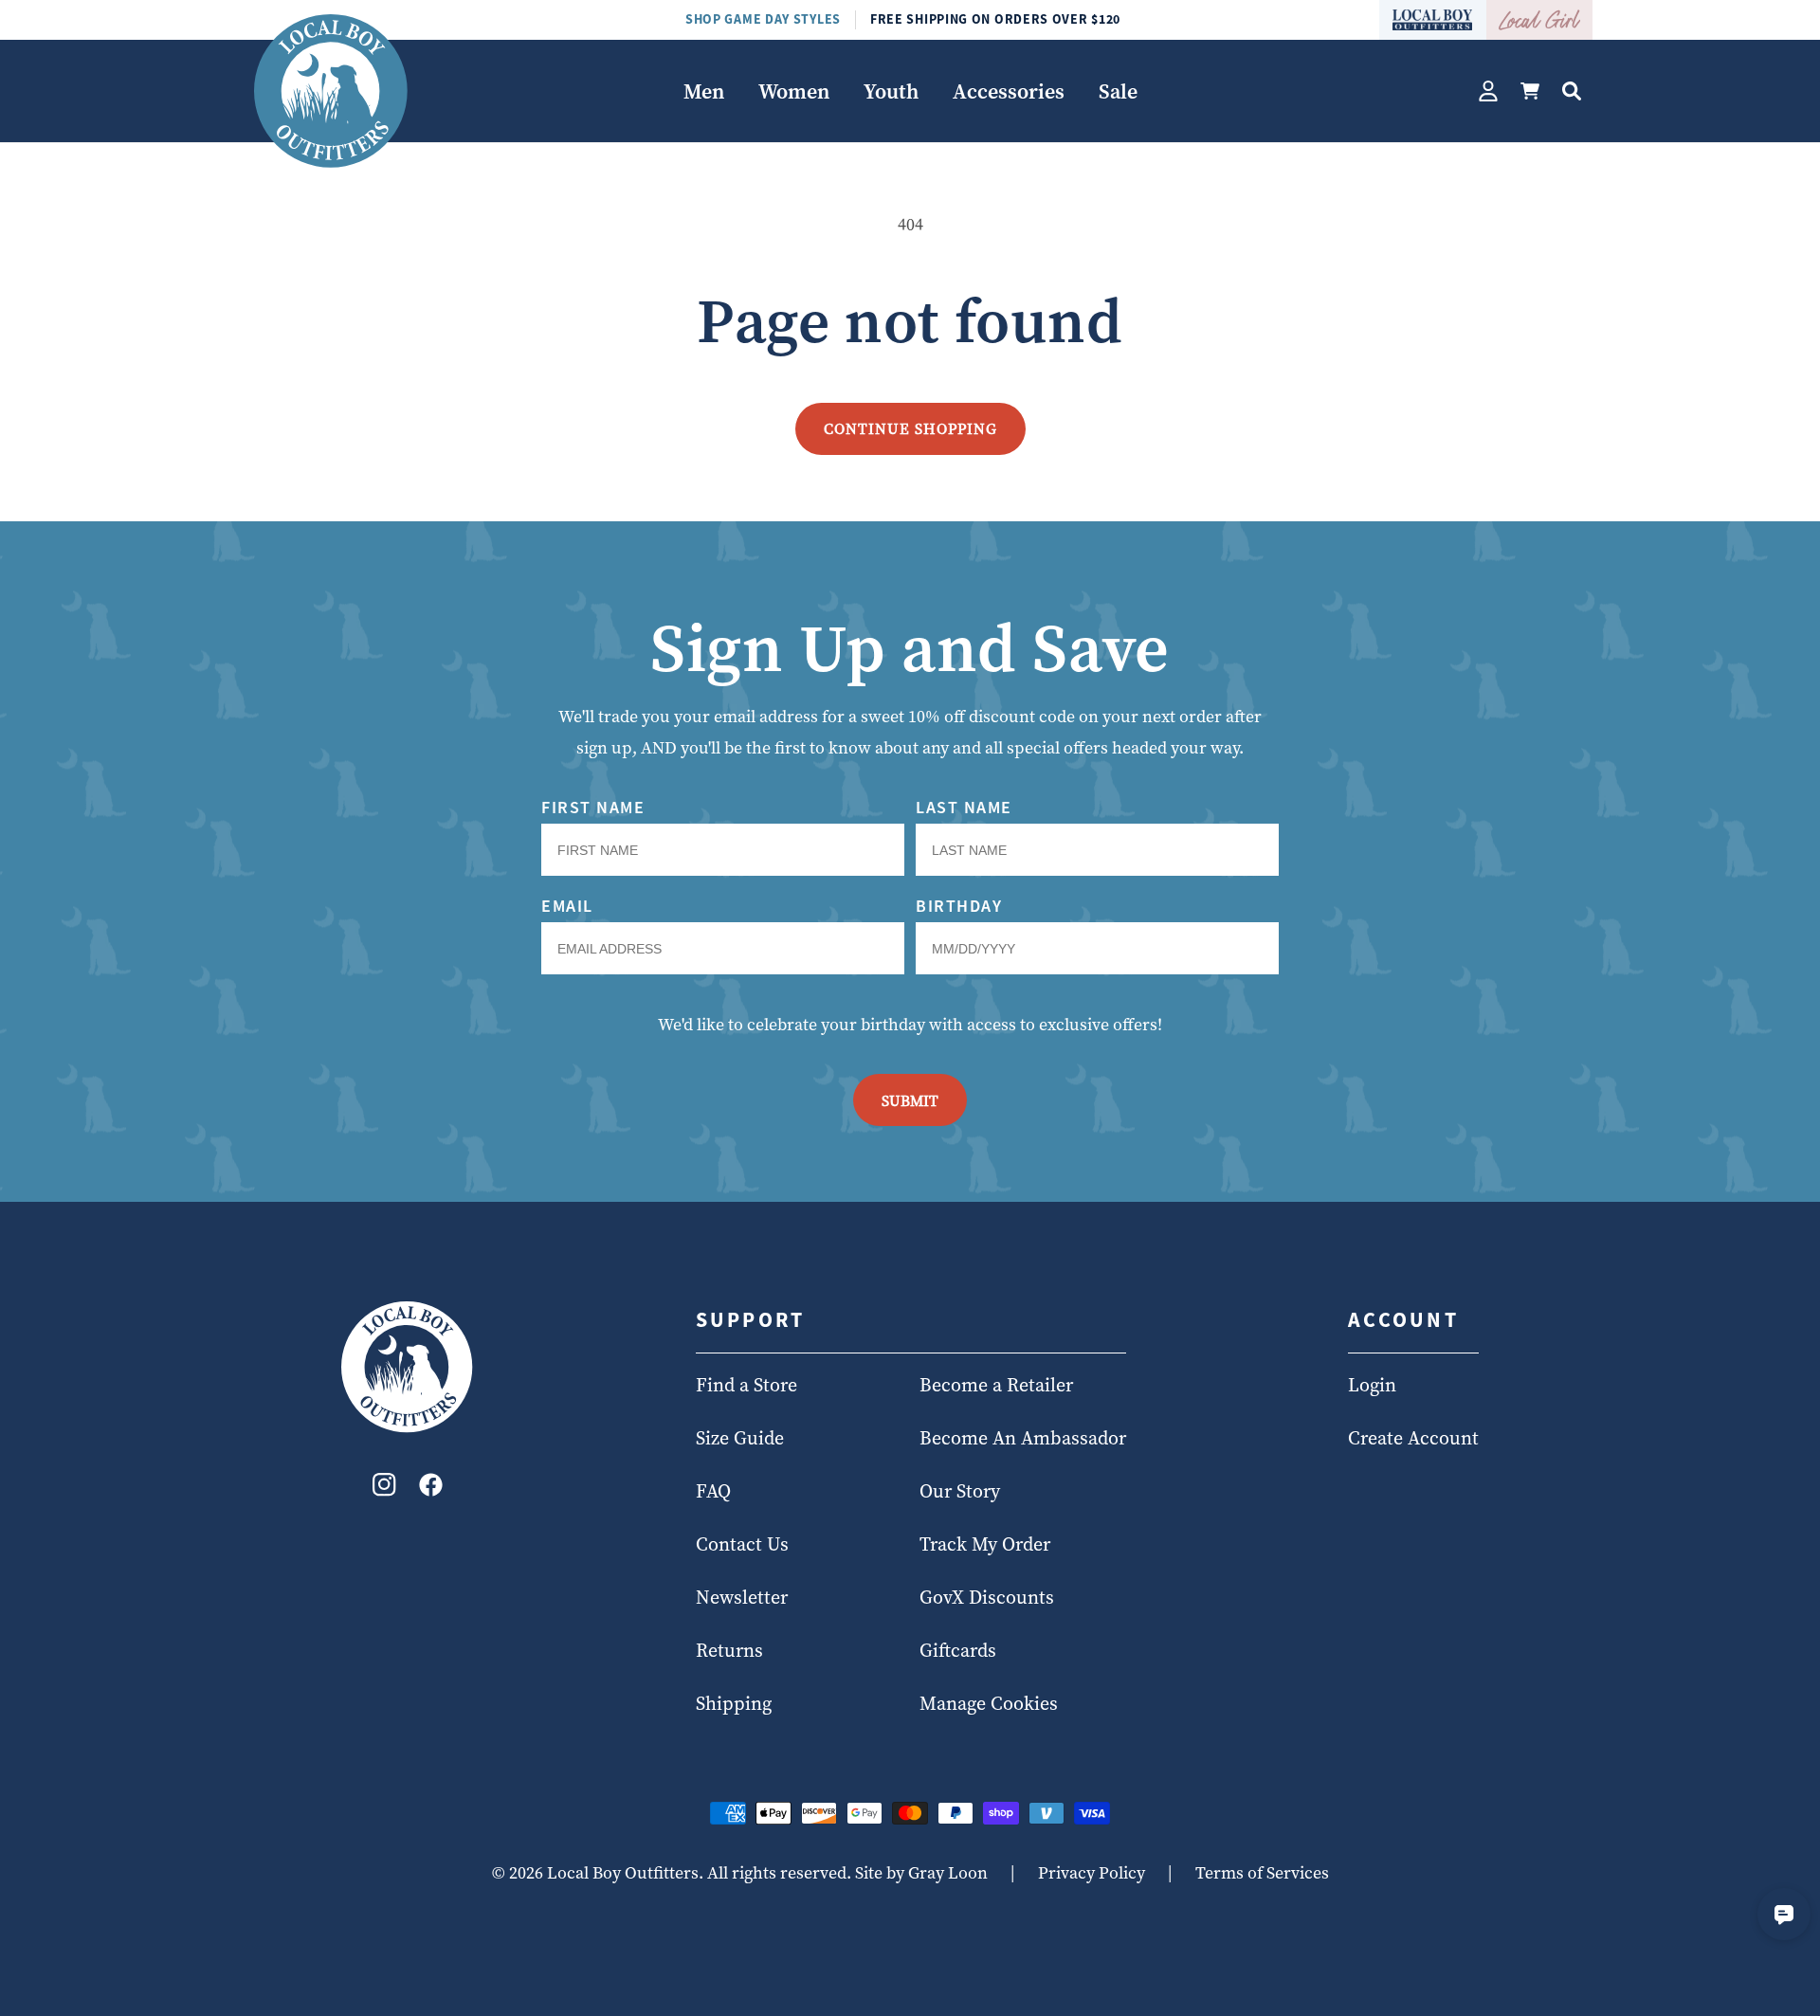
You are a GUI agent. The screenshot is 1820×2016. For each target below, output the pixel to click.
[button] (704, 91)
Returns (729, 1651)
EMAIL (567, 906)
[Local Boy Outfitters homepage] (1433, 20)
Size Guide (740, 1439)
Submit (910, 1100)
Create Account (1413, 1439)
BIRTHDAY (959, 906)
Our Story (960, 1492)
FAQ (713, 1492)
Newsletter (742, 1598)
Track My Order (985, 1545)
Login (1372, 1386)
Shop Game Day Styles (763, 19)
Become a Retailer (996, 1386)
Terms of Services (1262, 1872)
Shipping (734, 1704)
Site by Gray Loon (921, 1872)
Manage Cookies (989, 1704)
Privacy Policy (1092, 1872)
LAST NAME (964, 807)
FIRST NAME (593, 807)
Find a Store (746, 1386)
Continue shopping (910, 428)
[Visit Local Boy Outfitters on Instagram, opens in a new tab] (384, 1489)
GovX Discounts (987, 1598)
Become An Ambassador (1023, 1439)
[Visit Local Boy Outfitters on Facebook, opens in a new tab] (431, 1489)
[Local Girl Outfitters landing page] (1540, 20)
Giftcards (958, 1651)
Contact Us (742, 1545)
